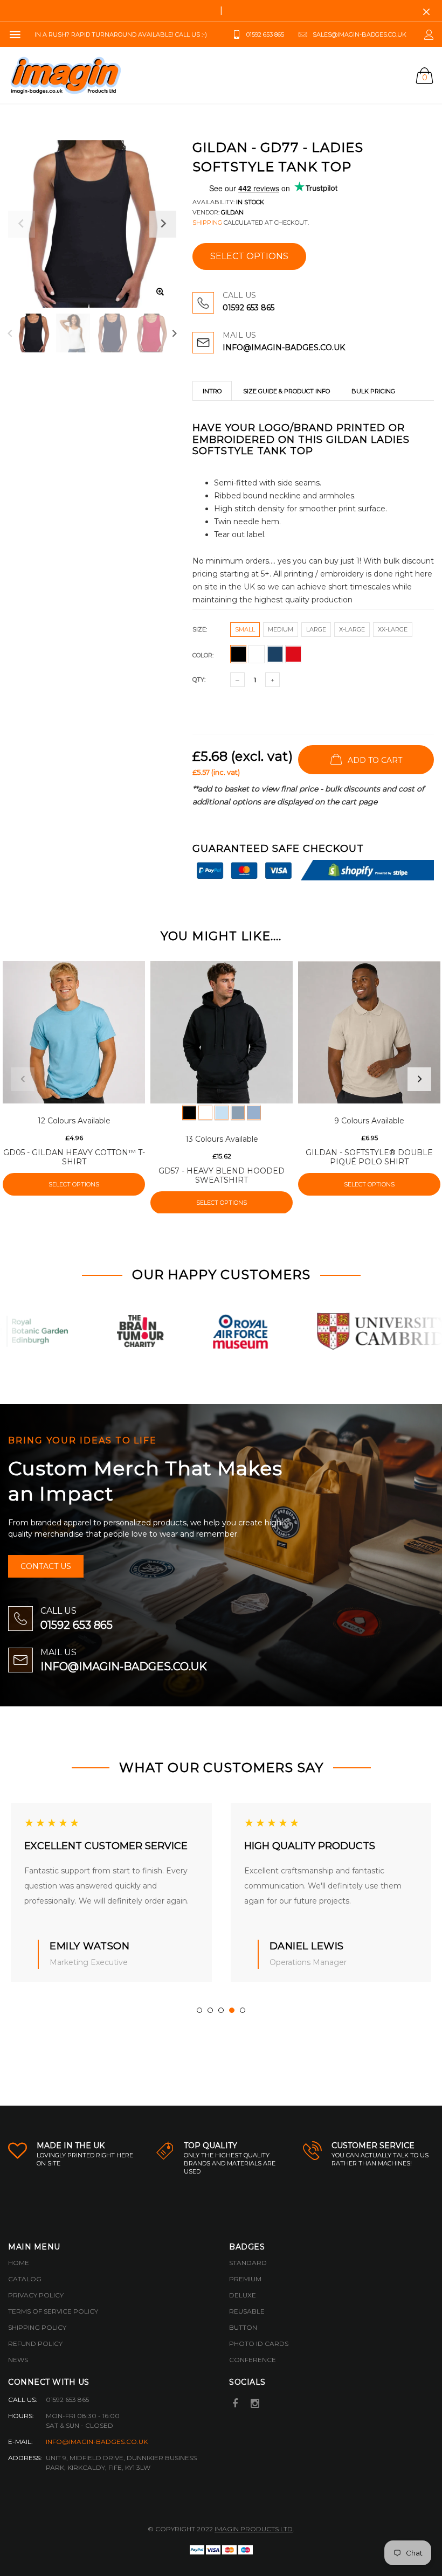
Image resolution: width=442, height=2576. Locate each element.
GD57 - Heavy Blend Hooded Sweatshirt (222, 1175)
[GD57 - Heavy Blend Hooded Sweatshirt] (222, 1032)
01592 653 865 (248, 308)
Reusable (247, 2311)
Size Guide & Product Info (286, 391)
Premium (245, 2279)
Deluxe (243, 2295)
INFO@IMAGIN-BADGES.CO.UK (284, 348)
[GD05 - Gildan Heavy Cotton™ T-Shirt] (74, 1032)
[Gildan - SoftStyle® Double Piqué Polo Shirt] (369, 1032)
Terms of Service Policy (53, 2311)
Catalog (25, 2279)
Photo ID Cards (259, 2344)
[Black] (189, 1113)
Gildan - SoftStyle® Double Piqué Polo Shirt (369, 1157)
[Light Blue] (222, 1113)
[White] (205, 1113)
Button (243, 2327)
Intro (212, 391)
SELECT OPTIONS (249, 256)
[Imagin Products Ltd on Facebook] (235, 2404)
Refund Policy (35, 2344)
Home (19, 2263)
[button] (199, 2010)
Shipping (207, 223)
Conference (253, 2360)
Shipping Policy (37, 2327)
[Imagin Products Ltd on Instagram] (255, 2404)
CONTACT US (46, 1566)
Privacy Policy (36, 2295)
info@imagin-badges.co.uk (97, 2442)
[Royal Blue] (254, 1113)
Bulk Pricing (373, 391)
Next (174, 333)
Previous (10, 333)
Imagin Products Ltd (254, 2529)
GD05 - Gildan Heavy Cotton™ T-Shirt (74, 1157)
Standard (248, 2263)
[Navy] (238, 1113)
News (18, 2360)
